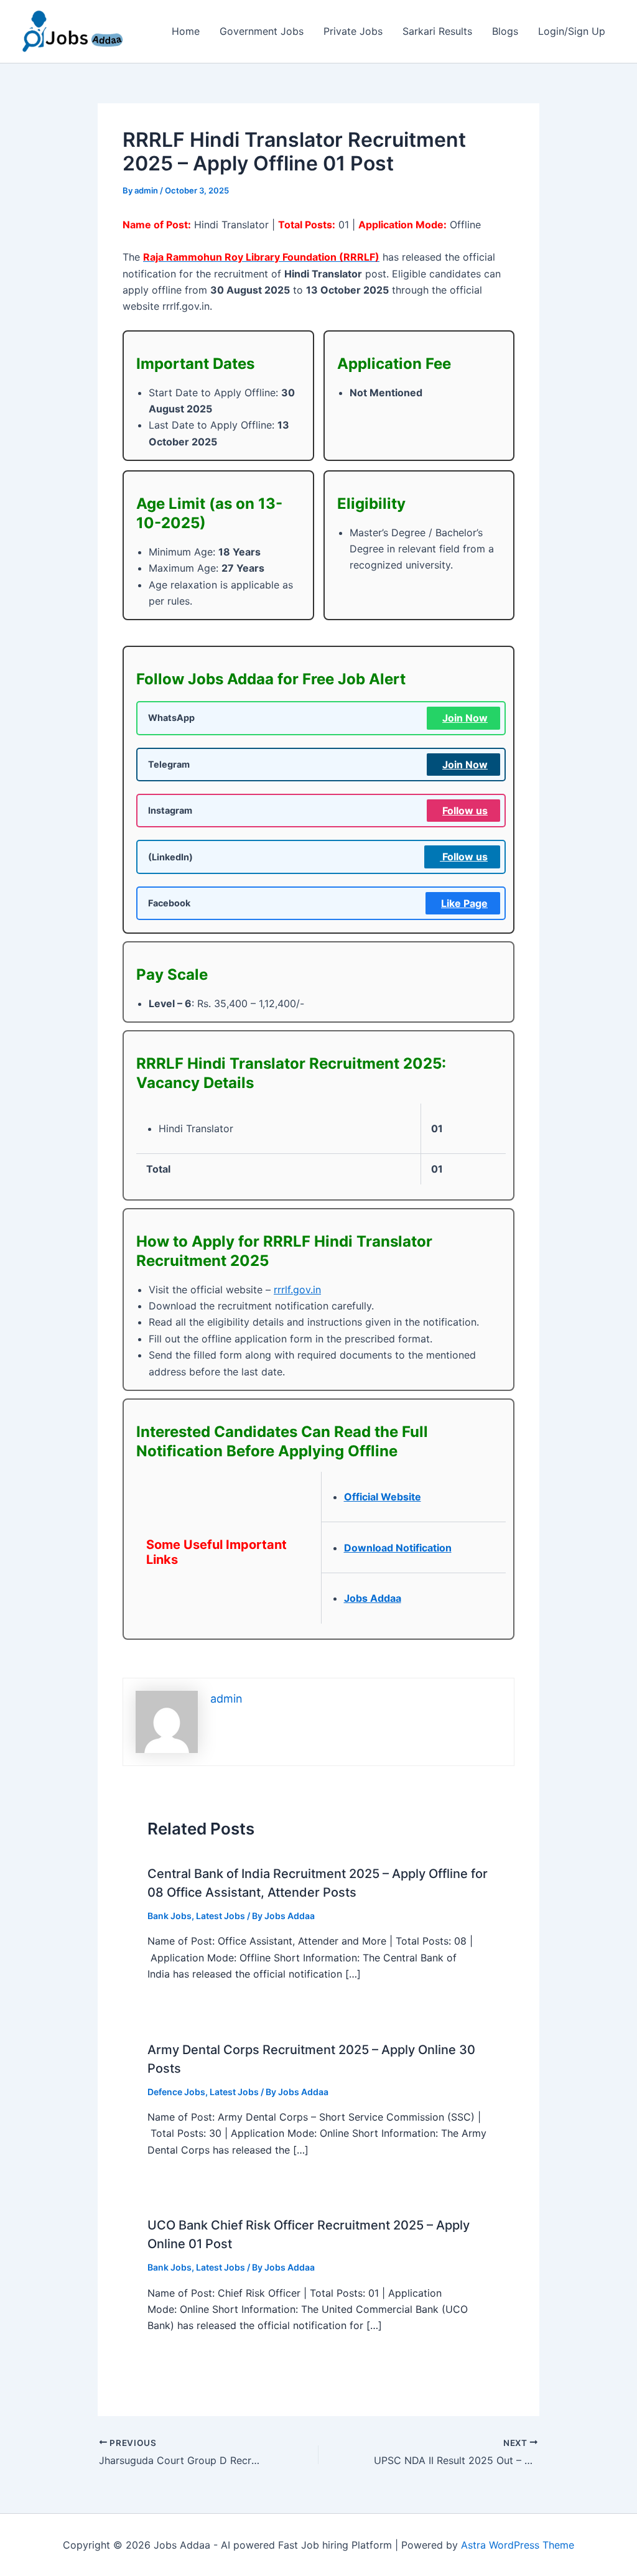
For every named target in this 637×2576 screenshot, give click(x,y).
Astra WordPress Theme (518, 2545)
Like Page (464, 903)
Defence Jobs (176, 2092)
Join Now (465, 718)
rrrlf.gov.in (297, 1290)
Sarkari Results (437, 31)
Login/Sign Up (572, 31)
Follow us (465, 811)
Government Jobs (262, 31)
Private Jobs (353, 31)
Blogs (505, 31)
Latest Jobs (221, 1916)
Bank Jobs (170, 1916)
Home (186, 31)
